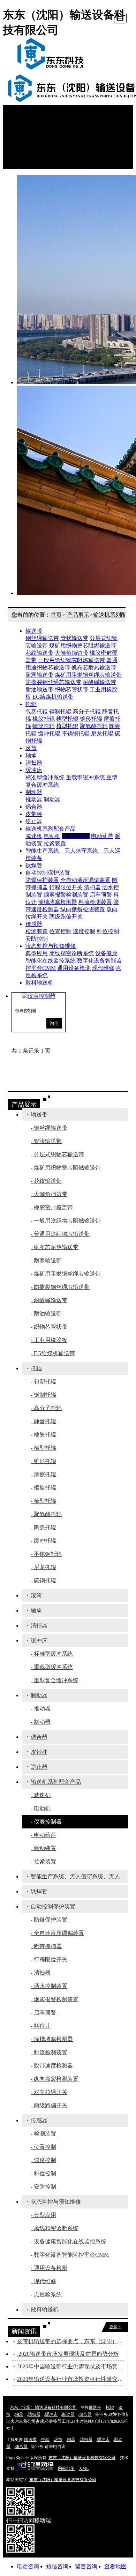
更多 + (115, 2327)
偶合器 (34, 807)
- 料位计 (41, 2026)
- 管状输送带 (46, 1141)
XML (84, 2469)
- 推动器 (41, 1709)
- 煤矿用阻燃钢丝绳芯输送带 (66, 1274)
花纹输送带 (39, 653)
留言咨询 (86, 2566)
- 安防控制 (43, 2187)
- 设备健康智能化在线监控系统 (69, 2241)
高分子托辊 (87, 711)
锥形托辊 (91, 719)
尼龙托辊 (102, 733)
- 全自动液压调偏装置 (57, 1933)
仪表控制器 (76, 836)
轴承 (31, 755)
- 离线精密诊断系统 (55, 2228)
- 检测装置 (43, 2134)
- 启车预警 (43, 2013)
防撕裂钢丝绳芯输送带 (53, 682)
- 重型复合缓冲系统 (55, 1680)
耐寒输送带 (39, 675)
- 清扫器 (41, 1973)
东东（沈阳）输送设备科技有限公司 (43, 2407)
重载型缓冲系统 (85, 777)
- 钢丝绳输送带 (49, 1128)
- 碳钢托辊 (43, 1580)
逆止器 (34, 821)
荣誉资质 (28, 136)
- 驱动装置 (43, 1848)
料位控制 (108, 931)
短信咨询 (57, 2566)
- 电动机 (41, 1808)
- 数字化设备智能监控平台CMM (70, 2255)
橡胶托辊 (44, 719)
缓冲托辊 (49, 733)
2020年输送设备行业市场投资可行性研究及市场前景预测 (71, 2379)
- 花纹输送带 (46, 1181)
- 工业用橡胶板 (49, 1340)
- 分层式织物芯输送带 (57, 1154)
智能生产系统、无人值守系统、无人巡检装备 (79, 1876)
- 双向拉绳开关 (49, 2092)
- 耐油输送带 (46, 1313)
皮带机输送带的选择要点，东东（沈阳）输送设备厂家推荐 (71, 2341)
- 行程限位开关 (49, 1959)
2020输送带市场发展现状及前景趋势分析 (68, 2354)
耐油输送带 (39, 689)
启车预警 (101, 895)
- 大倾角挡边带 (49, 1194)
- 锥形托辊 (43, 1461)
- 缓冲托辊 (43, 1541)
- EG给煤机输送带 (53, 1353)
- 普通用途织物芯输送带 (60, 1234)
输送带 (34, 631)
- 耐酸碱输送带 (49, 1300)
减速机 (34, 836)
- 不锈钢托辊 (46, 1554)
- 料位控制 (43, 2173)
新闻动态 (28, 129)
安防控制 (37, 939)
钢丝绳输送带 (42, 638)
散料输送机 (39, 983)
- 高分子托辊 (46, 1408)
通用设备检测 (74, 968)
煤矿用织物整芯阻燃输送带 (83, 645)
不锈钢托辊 (76, 733)
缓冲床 (34, 770)
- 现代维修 (43, 2281)
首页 (22, 114)
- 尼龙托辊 (43, 1567)
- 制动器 (41, 1722)
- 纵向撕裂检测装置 (55, 2079)
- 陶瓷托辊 (43, 1527)
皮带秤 (34, 814)
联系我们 (28, 165)
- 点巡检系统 (46, 2295)
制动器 (34, 792)
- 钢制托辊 (43, 1395)
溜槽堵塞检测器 (58, 902)
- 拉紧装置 (43, 1861)
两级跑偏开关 (66, 917)
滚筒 (31, 748)
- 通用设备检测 (49, 2268)
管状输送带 (74, 638)
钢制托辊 (60, 711)
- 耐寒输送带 (46, 1260)
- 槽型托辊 (43, 1448)
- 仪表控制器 (46, 1822)
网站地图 (66, 2469)
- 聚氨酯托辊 (46, 1514)
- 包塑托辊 (43, 1382)
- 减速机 (41, 1795)
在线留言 (28, 158)
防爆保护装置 (42, 880)
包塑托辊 (37, 711)
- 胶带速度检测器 (52, 2066)
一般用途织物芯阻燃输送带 (71, 660)
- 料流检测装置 (49, 2052)
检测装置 (37, 931)
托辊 (31, 704)
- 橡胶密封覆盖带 (52, 1207)
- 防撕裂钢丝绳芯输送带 (60, 1287)
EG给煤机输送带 (53, 697)
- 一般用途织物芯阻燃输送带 (66, 1221)
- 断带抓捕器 (46, 1946)
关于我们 (28, 143)
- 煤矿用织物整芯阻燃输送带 (66, 1168)
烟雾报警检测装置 (66, 895)
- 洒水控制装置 (49, 1986)
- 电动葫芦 (43, 1835)
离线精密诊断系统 (71, 953)
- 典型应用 (43, 2215)
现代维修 (103, 968)
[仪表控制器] (39, 996)
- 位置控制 (43, 2147)
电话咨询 (28, 2566)
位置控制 (60, 931)
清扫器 (34, 763)
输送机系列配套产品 (51, 829)
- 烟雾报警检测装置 (55, 1999)
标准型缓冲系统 (45, 777)
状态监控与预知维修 (51, 946)
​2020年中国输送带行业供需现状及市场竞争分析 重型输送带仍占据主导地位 (71, 2366)
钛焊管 (34, 865)
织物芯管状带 (71, 689)
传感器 (34, 924)
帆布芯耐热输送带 (94, 667)
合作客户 (28, 151)
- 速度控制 (43, 2160)
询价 (54, 1023)
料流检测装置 (95, 902)
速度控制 (84, 931)
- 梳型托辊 (43, 1501)
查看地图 (115, 2566)
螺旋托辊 (44, 726)
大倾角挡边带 (71, 653)
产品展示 (28, 121)
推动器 (34, 799)
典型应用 (37, 953)
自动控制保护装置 (48, 873)
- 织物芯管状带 (49, 1327)
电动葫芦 (102, 836)
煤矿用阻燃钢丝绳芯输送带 (88, 675)
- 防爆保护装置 (49, 1920)
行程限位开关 (66, 887)
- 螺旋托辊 (43, 1488)
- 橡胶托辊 (43, 1435)
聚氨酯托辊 (94, 726)
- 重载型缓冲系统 (52, 1667)
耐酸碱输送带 (99, 682)
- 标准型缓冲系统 (52, 1654)
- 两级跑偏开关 (49, 2105)
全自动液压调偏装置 (85, 880)
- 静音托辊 (43, 1421)
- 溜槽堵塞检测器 (52, 2039)
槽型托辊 (67, 719)
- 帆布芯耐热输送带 (55, 1247)
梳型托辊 (67, 726)
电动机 (52, 836)
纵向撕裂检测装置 (83, 909)
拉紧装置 (55, 843)
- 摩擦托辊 (43, 1474)
